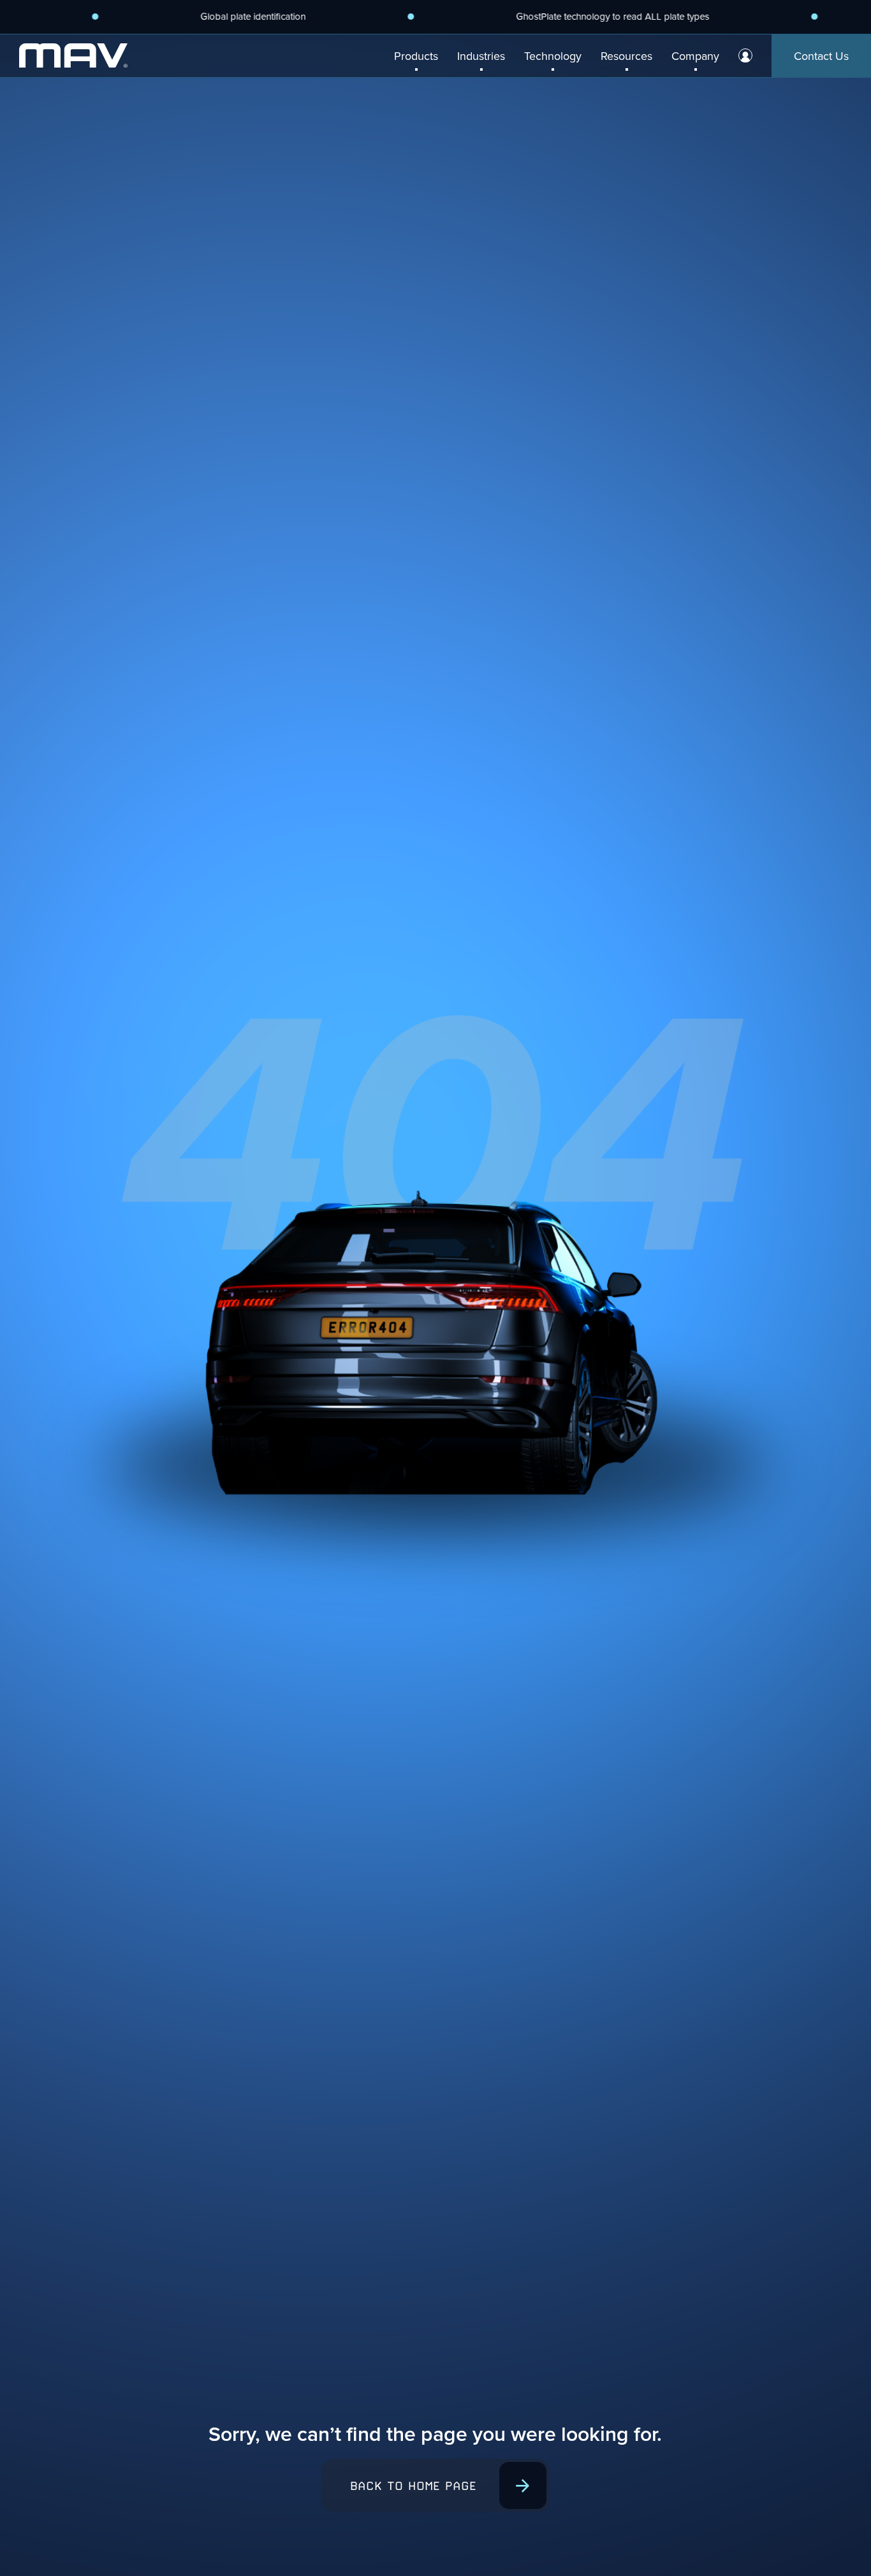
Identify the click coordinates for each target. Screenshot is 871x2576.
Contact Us (821, 56)
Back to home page (413, 2486)
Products (416, 56)
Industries (481, 56)
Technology (553, 56)
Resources (626, 56)
